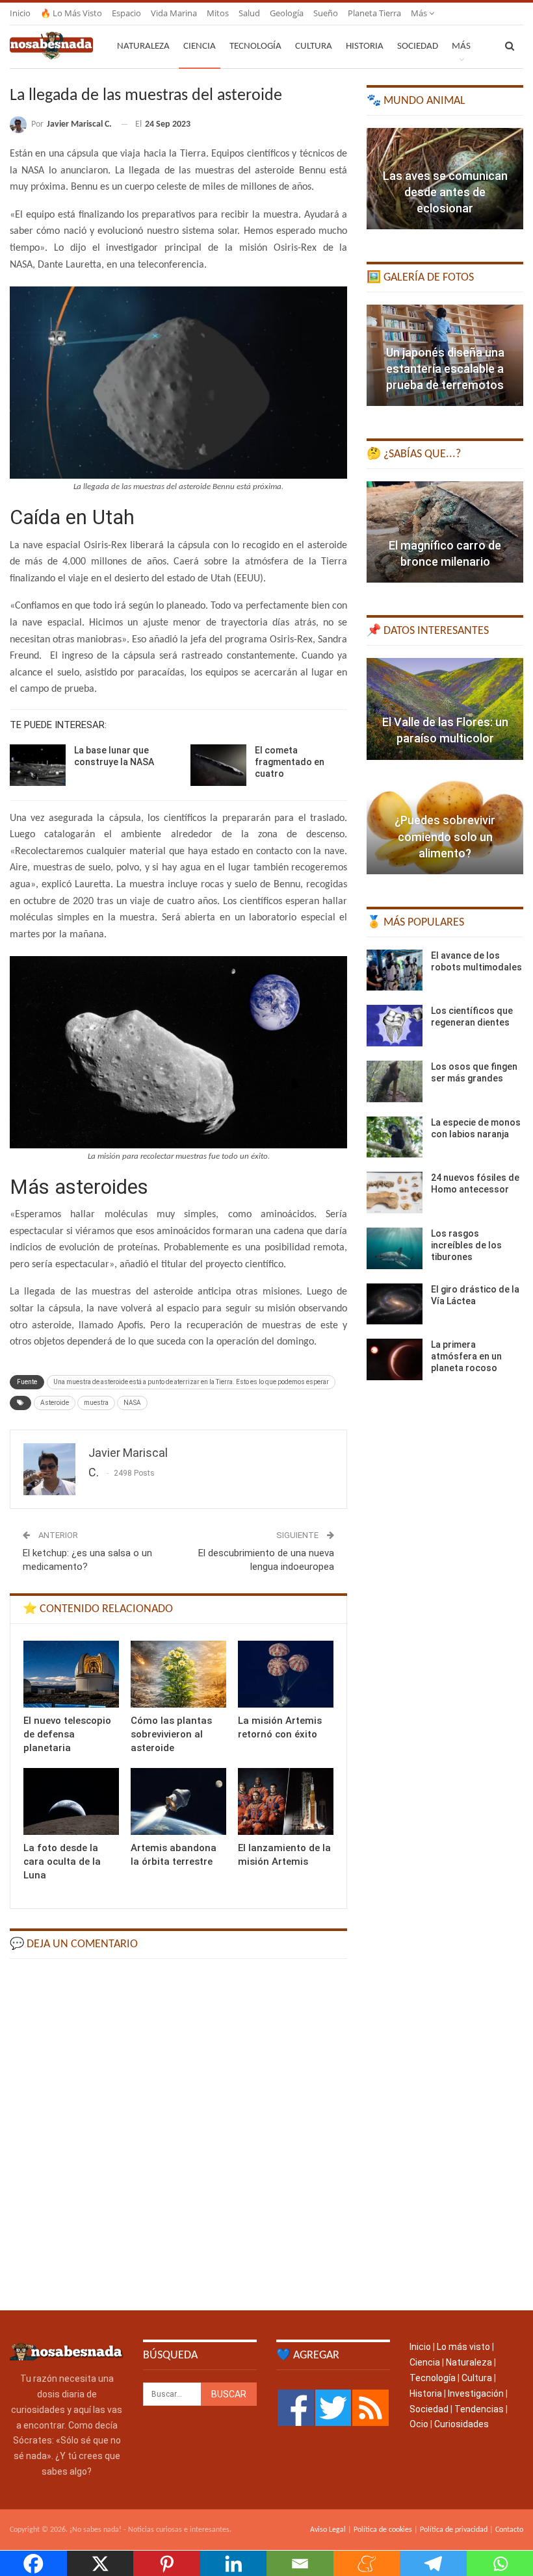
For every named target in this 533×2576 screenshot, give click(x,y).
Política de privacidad (454, 2530)
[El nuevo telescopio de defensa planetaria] (71, 1674)
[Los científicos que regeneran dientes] (395, 1026)
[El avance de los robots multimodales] (395, 970)
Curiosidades (461, 2424)
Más (420, 13)
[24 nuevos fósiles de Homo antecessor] (395, 1193)
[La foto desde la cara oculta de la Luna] (71, 1801)
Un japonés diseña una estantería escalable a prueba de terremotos (445, 369)
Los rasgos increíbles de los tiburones (466, 1245)
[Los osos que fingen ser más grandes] (395, 1081)
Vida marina (174, 13)
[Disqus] (178, 2134)
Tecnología (255, 46)
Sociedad (418, 46)
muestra (96, 1403)
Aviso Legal (328, 2530)
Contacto (509, 2530)
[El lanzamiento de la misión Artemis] (286, 1801)
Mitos (218, 13)
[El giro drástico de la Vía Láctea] (395, 1304)
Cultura (314, 46)
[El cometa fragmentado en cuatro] (218, 765)
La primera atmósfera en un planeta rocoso (466, 1356)
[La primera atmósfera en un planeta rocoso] (395, 1359)
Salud (249, 13)
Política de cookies (383, 2530)
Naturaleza (143, 46)
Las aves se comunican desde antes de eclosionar (445, 192)
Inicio (20, 13)
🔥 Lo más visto (71, 13)
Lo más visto (463, 2347)
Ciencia (200, 46)
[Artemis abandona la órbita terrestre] (178, 1801)
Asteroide (55, 1403)
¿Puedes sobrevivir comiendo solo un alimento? (445, 836)
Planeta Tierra (374, 13)
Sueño (326, 13)
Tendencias (479, 2409)
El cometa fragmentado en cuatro (290, 762)
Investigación (476, 2393)
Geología (287, 13)
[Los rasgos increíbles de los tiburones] (395, 1248)
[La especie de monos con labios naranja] (395, 1137)
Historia (365, 46)
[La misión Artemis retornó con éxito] (286, 1674)
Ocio (419, 2424)
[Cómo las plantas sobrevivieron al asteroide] (178, 1674)
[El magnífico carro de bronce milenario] (445, 532)
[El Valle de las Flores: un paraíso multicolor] (445, 709)
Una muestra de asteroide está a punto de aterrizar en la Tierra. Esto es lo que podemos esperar (191, 1382)
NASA (132, 1403)
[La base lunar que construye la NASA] (38, 765)
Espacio (126, 13)
